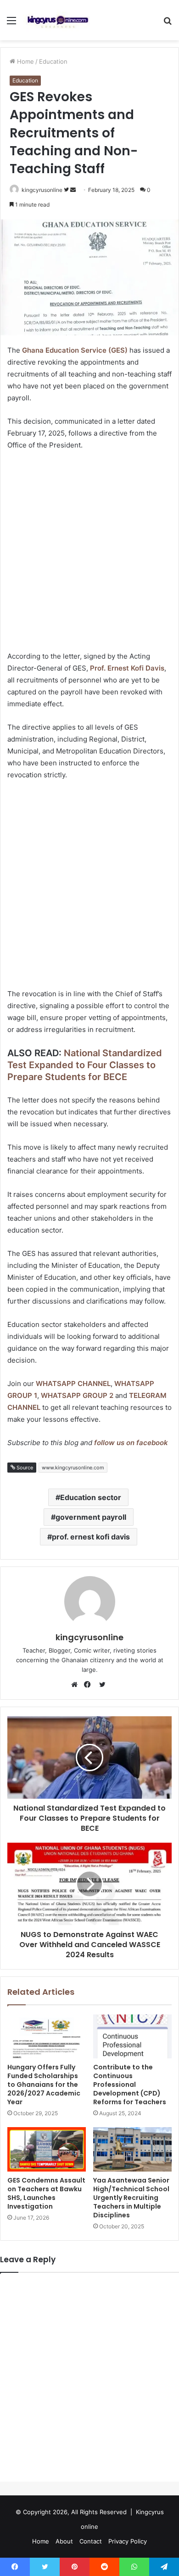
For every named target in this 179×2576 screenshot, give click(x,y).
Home (25, 61)
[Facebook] (89, 1685)
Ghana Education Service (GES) (75, 350)
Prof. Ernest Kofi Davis (127, 668)
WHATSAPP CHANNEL (73, 1384)
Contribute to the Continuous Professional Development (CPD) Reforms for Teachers (130, 2085)
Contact (91, 2541)
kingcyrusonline (42, 190)
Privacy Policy (128, 2541)
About (64, 2541)
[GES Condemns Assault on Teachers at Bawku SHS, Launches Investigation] (47, 2149)
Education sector (91, 1497)
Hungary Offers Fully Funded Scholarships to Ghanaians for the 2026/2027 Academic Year (44, 2085)
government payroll (91, 1517)
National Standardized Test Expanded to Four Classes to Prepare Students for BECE (85, 1065)
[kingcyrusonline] (58, 20)
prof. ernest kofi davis (91, 1537)
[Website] (77, 1685)
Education (53, 61)
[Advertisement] (89, 552)
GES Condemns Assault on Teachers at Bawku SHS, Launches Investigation (46, 2193)
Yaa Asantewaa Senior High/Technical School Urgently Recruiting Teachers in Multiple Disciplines (131, 2198)
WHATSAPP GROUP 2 (77, 1395)
